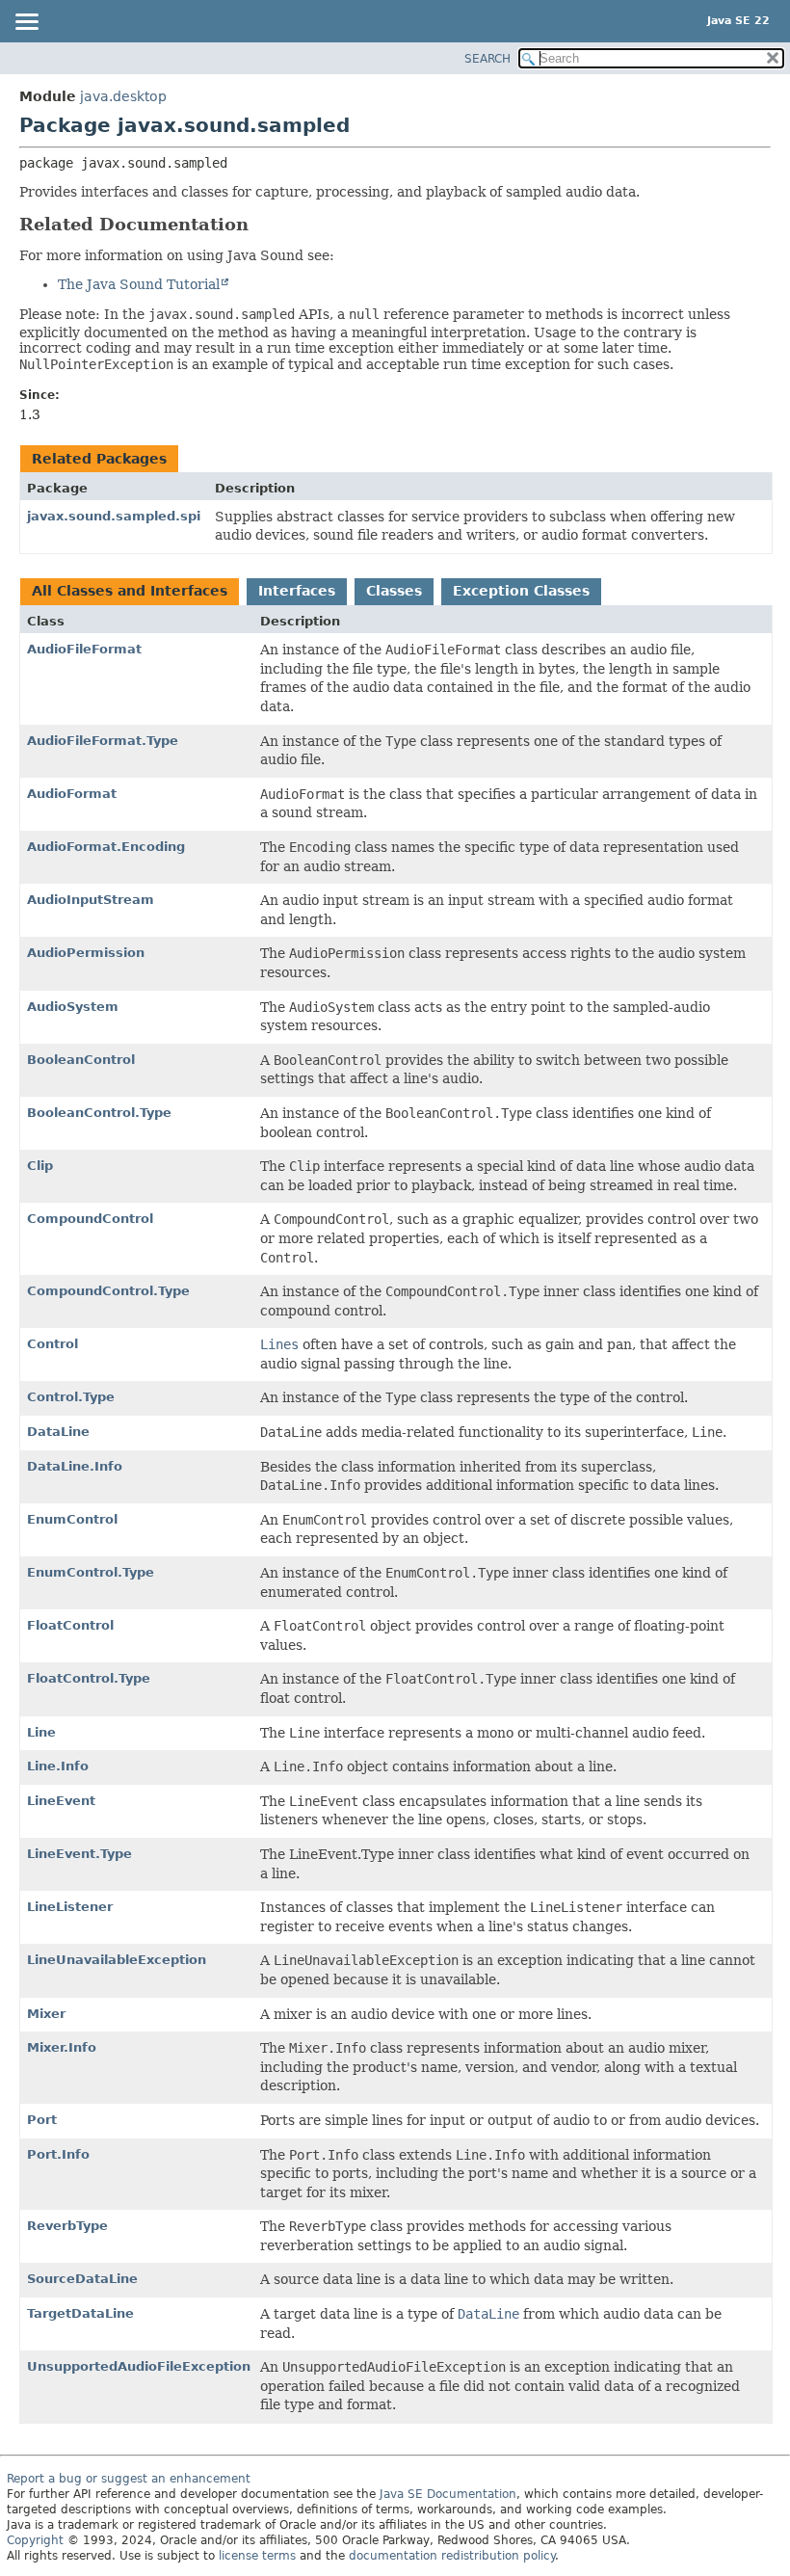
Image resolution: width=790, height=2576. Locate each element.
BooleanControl (81, 1060)
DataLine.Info (75, 1466)
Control (53, 1344)
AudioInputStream (91, 900)
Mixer (46, 2014)
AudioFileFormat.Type (103, 741)
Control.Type (71, 1397)
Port (42, 2120)
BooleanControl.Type (99, 1113)
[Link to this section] (262, 224)
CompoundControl (90, 1219)
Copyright (35, 2540)
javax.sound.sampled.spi (114, 516)
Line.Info (58, 1766)
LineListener (70, 1907)
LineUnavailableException (117, 1960)
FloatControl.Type (89, 1678)
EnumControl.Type (91, 1572)
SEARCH (487, 59)
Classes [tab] (394, 591)
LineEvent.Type (79, 1854)
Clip (40, 1166)
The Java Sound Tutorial (139, 284)
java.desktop (123, 96)
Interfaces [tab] (297, 591)
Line (41, 1732)
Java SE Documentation (448, 2494)
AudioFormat (72, 794)
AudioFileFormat (84, 649)
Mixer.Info (62, 2047)
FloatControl (70, 1625)
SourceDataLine (82, 2279)
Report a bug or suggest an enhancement (129, 2479)
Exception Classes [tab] (521, 591)
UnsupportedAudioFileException (139, 2366)
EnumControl (72, 1519)
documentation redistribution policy (452, 2556)
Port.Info (58, 2154)
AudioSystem (73, 1007)
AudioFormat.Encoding (106, 847)
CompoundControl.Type (108, 1291)
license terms (257, 2556)
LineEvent (61, 1801)
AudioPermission (86, 953)
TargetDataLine (80, 2313)
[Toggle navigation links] (26, 23)
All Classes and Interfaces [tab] (130, 591)
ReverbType (67, 2226)
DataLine (58, 1432)
